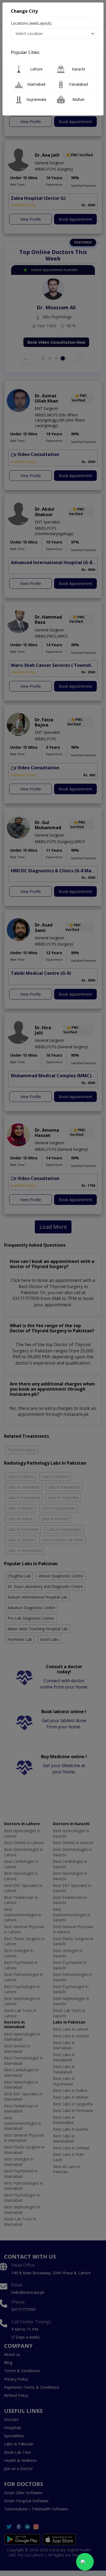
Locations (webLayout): (32, 23)
